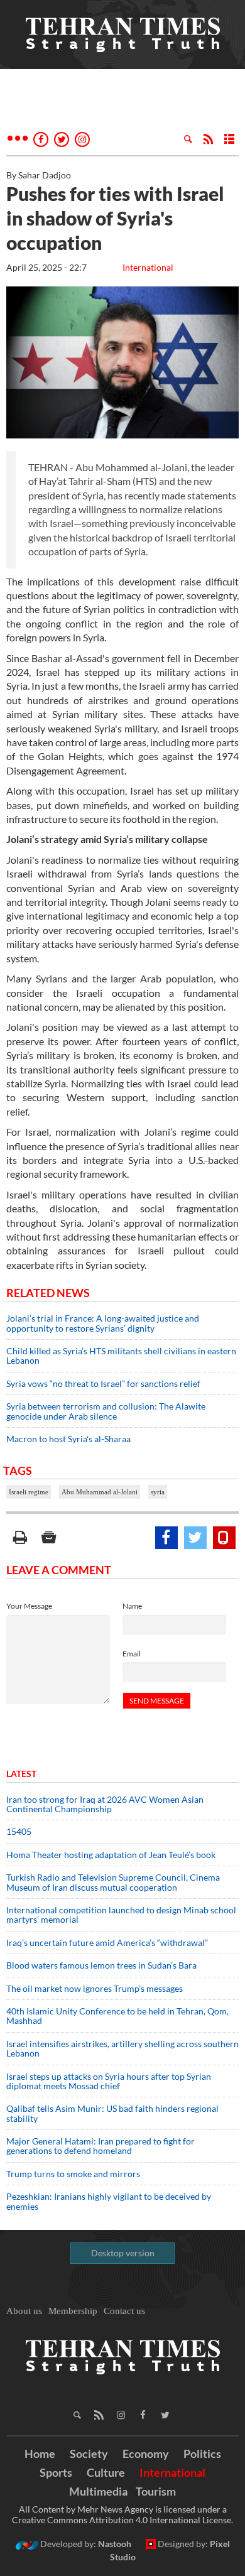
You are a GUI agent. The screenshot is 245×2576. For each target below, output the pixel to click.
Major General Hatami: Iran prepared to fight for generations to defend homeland (101, 2146)
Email (132, 1654)
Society (89, 2454)
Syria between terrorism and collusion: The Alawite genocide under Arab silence (106, 1411)
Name (132, 1606)
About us (24, 2311)
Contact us (124, 2311)
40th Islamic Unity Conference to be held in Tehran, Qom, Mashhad (117, 2016)
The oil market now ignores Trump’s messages (95, 1988)
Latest (21, 1774)
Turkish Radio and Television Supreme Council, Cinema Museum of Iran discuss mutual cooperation (113, 1882)
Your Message (29, 1606)
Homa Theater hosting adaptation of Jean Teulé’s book (111, 1855)
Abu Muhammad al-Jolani (100, 1492)
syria (158, 1492)
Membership (73, 2311)
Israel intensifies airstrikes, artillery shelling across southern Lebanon (122, 2048)
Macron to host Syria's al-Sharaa (68, 1439)
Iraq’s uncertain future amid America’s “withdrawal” (107, 1943)
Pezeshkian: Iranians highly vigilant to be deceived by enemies (109, 2201)
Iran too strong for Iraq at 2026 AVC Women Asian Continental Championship (105, 1804)
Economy (146, 2454)
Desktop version (123, 2253)
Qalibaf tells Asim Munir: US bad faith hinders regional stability (112, 2113)
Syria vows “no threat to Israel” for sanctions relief (103, 1383)
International (148, 267)
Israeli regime (29, 1492)
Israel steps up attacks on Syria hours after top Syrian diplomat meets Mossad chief (109, 2081)
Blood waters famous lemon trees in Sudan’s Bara (101, 1965)
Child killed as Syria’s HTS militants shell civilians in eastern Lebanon (121, 1356)
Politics (202, 2454)
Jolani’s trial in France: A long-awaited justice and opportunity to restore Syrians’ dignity (103, 1323)
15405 (19, 1831)
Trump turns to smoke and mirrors (73, 2174)
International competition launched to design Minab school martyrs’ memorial (121, 1915)
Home (40, 2454)
